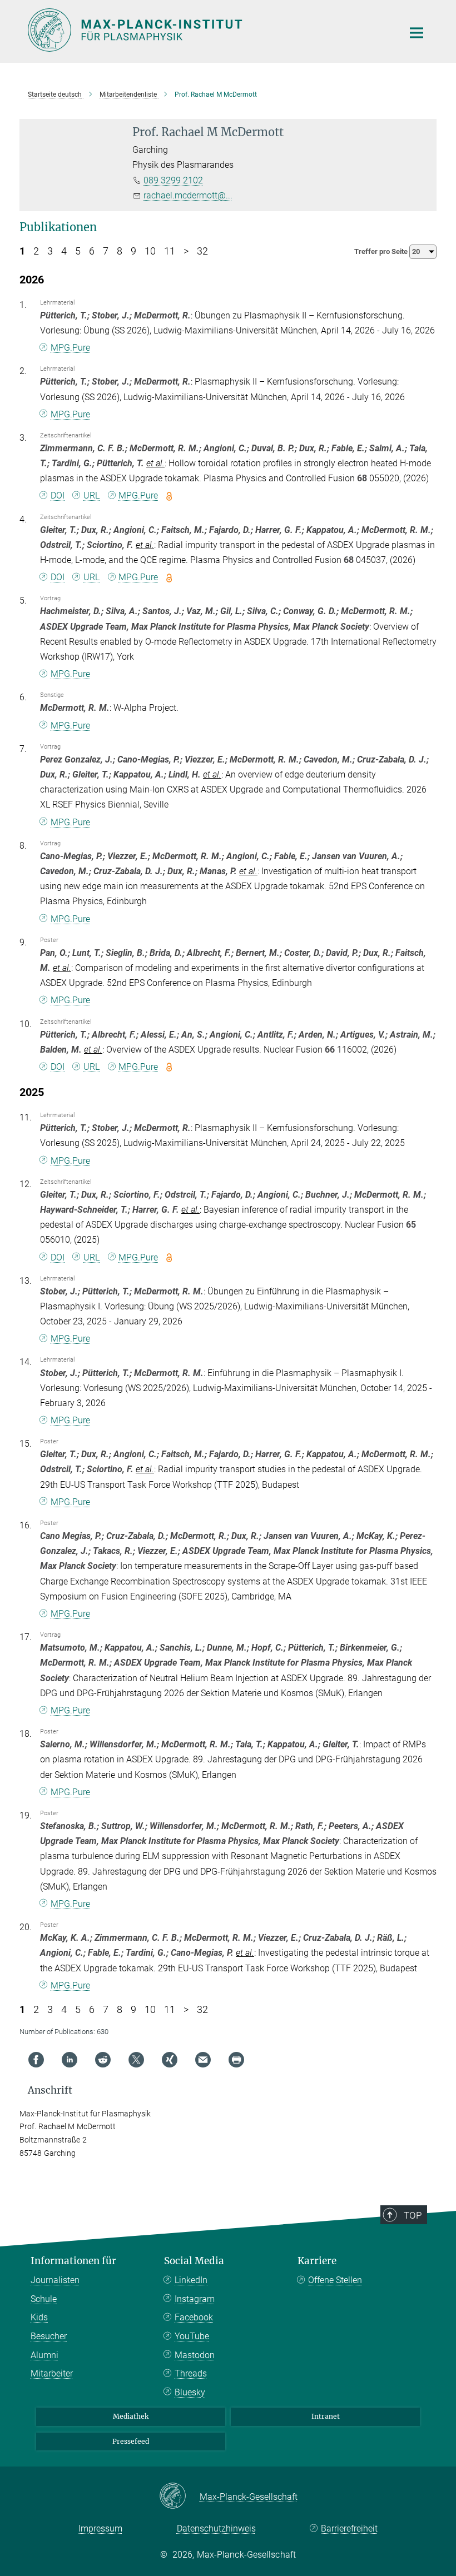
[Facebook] (36, 2060)
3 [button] (50, 251)
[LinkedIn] (70, 2060)
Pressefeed (131, 2441)
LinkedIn (191, 2280)
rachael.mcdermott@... (188, 195)
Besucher (49, 2336)
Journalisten (55, 2280)
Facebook (194, 2317)
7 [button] (106, 251)
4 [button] (64, 251)
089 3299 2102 (173, 180)
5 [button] (78, 251)
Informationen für (73, 2261)
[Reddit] (103, 2060)
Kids (39, 2317)
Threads (191, 2373)
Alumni (44, 2355)
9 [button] (133, 251)
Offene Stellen (335, 2280)
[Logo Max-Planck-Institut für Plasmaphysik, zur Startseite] (209, 30)
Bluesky (190, 2392)
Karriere (317, 2261)
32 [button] (202, 251)
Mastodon (195, 2355)
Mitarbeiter (52, 2373)
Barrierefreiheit (349, 2528)
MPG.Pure (70, 348)
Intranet (326, 2416)
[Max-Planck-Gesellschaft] (179, 2497)
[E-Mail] (203, 2060)
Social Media (194, 2261)
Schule (44, 2299)
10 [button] (150, 251)
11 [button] (170, 251)
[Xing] (170, 2060)
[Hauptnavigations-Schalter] (417, 33)
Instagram (195, 2299)
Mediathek (131, 2416)
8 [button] (120, 251)
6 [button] (92, 251)
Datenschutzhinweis (216, 2528)
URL (91, 495)
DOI (58, 495)
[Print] (236, 2060)
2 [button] (36, 251)
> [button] (186, 251)
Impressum (100, 2528)
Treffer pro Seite (382, 251)
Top (413, 2215)
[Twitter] (136, 2060)
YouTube (192, 2336)
